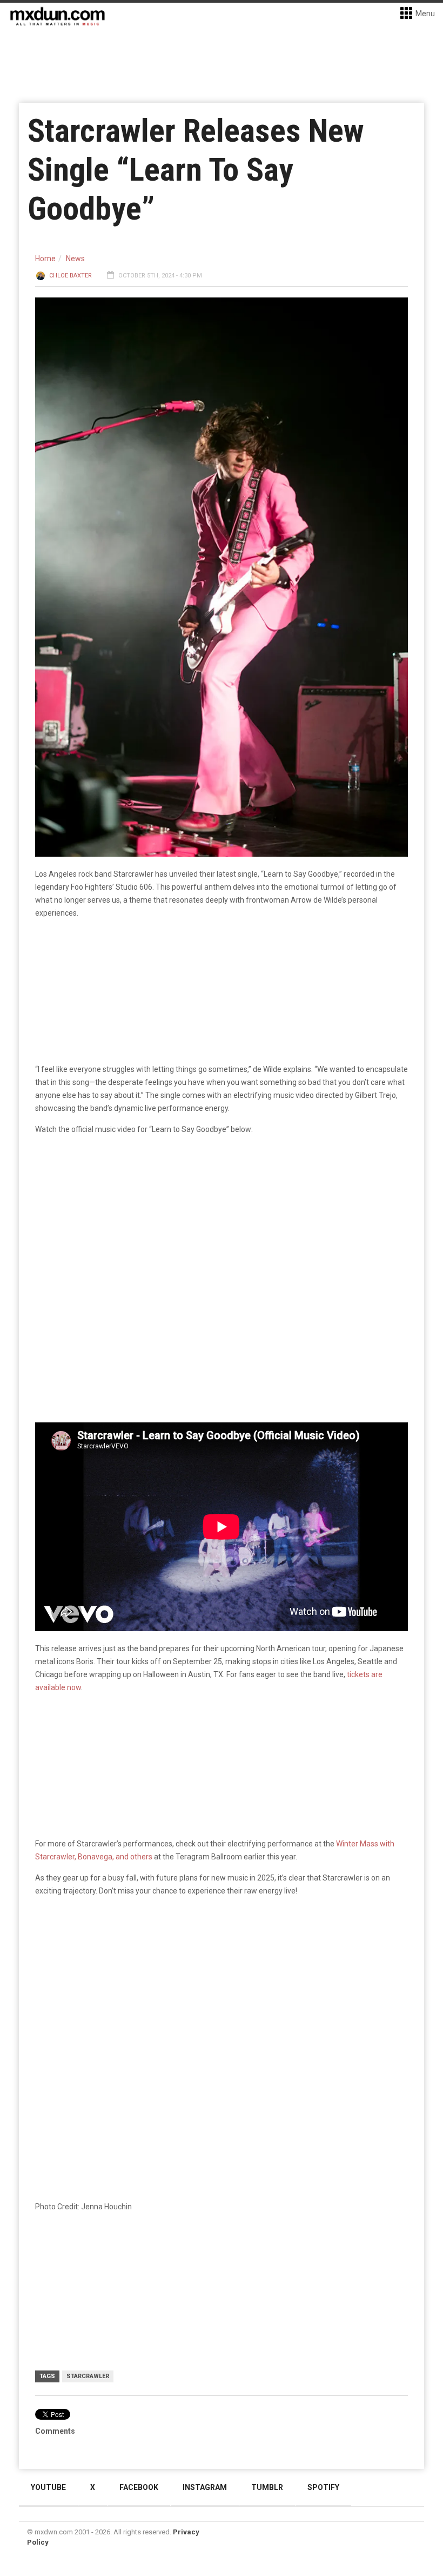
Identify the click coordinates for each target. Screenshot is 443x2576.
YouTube (48, 2487)
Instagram (205, 2487)
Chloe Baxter (71, 276)
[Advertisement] (222, 1989)
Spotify (323, 2487)
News (75, 259)
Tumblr (267, 2487)
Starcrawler (88, 2376)
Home (45, 259)
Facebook (139, 2487)
